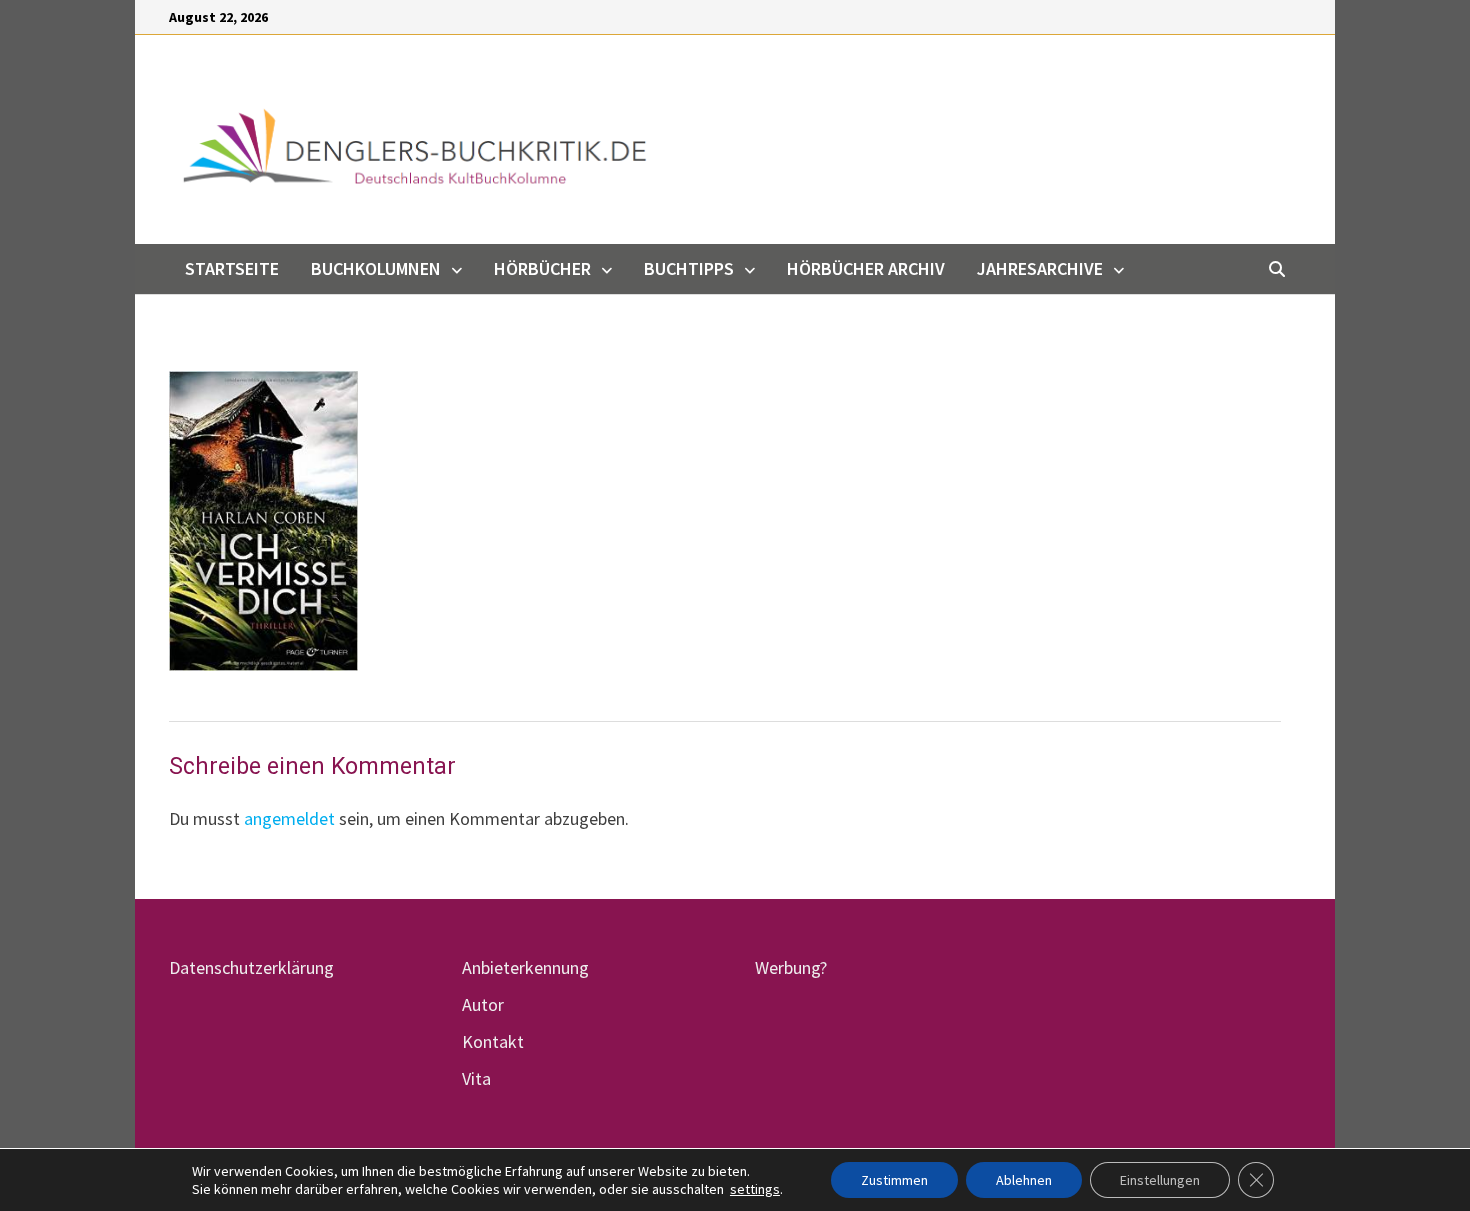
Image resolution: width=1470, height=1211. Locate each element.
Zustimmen (894, 1180)
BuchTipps (689, 268)
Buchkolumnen (376, 268)
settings (755, 1189)
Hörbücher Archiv (866, 268)
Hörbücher (542, 268)
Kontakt (493, 1041)
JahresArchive (1040, 268)
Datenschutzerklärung (251, 967)
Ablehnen (1024, 1180)
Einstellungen (1160, 1180)
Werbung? (791, 967)
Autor (483, 1004)
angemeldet (289, 818)
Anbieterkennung (525, 967)
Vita (476, 1078)
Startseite (232, 268)
